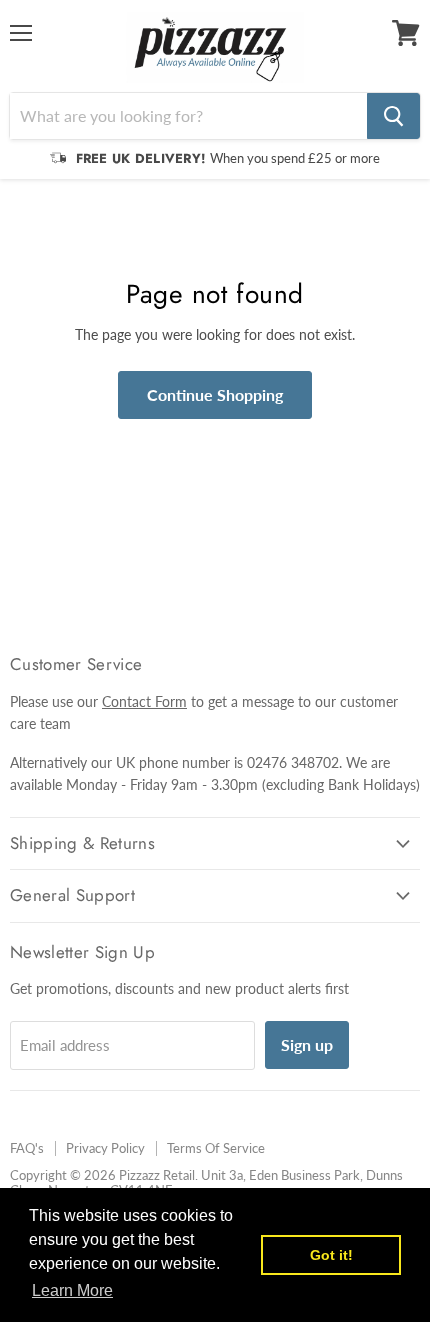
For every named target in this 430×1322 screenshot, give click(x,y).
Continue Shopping (215, 394)
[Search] (393, 116)
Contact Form (144, 701)
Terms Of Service (216, 1148)
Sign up (307, 1044)
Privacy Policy (105, 1148)
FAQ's (27, 1148)
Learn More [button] (72, 1290)
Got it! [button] (331, 1255)
